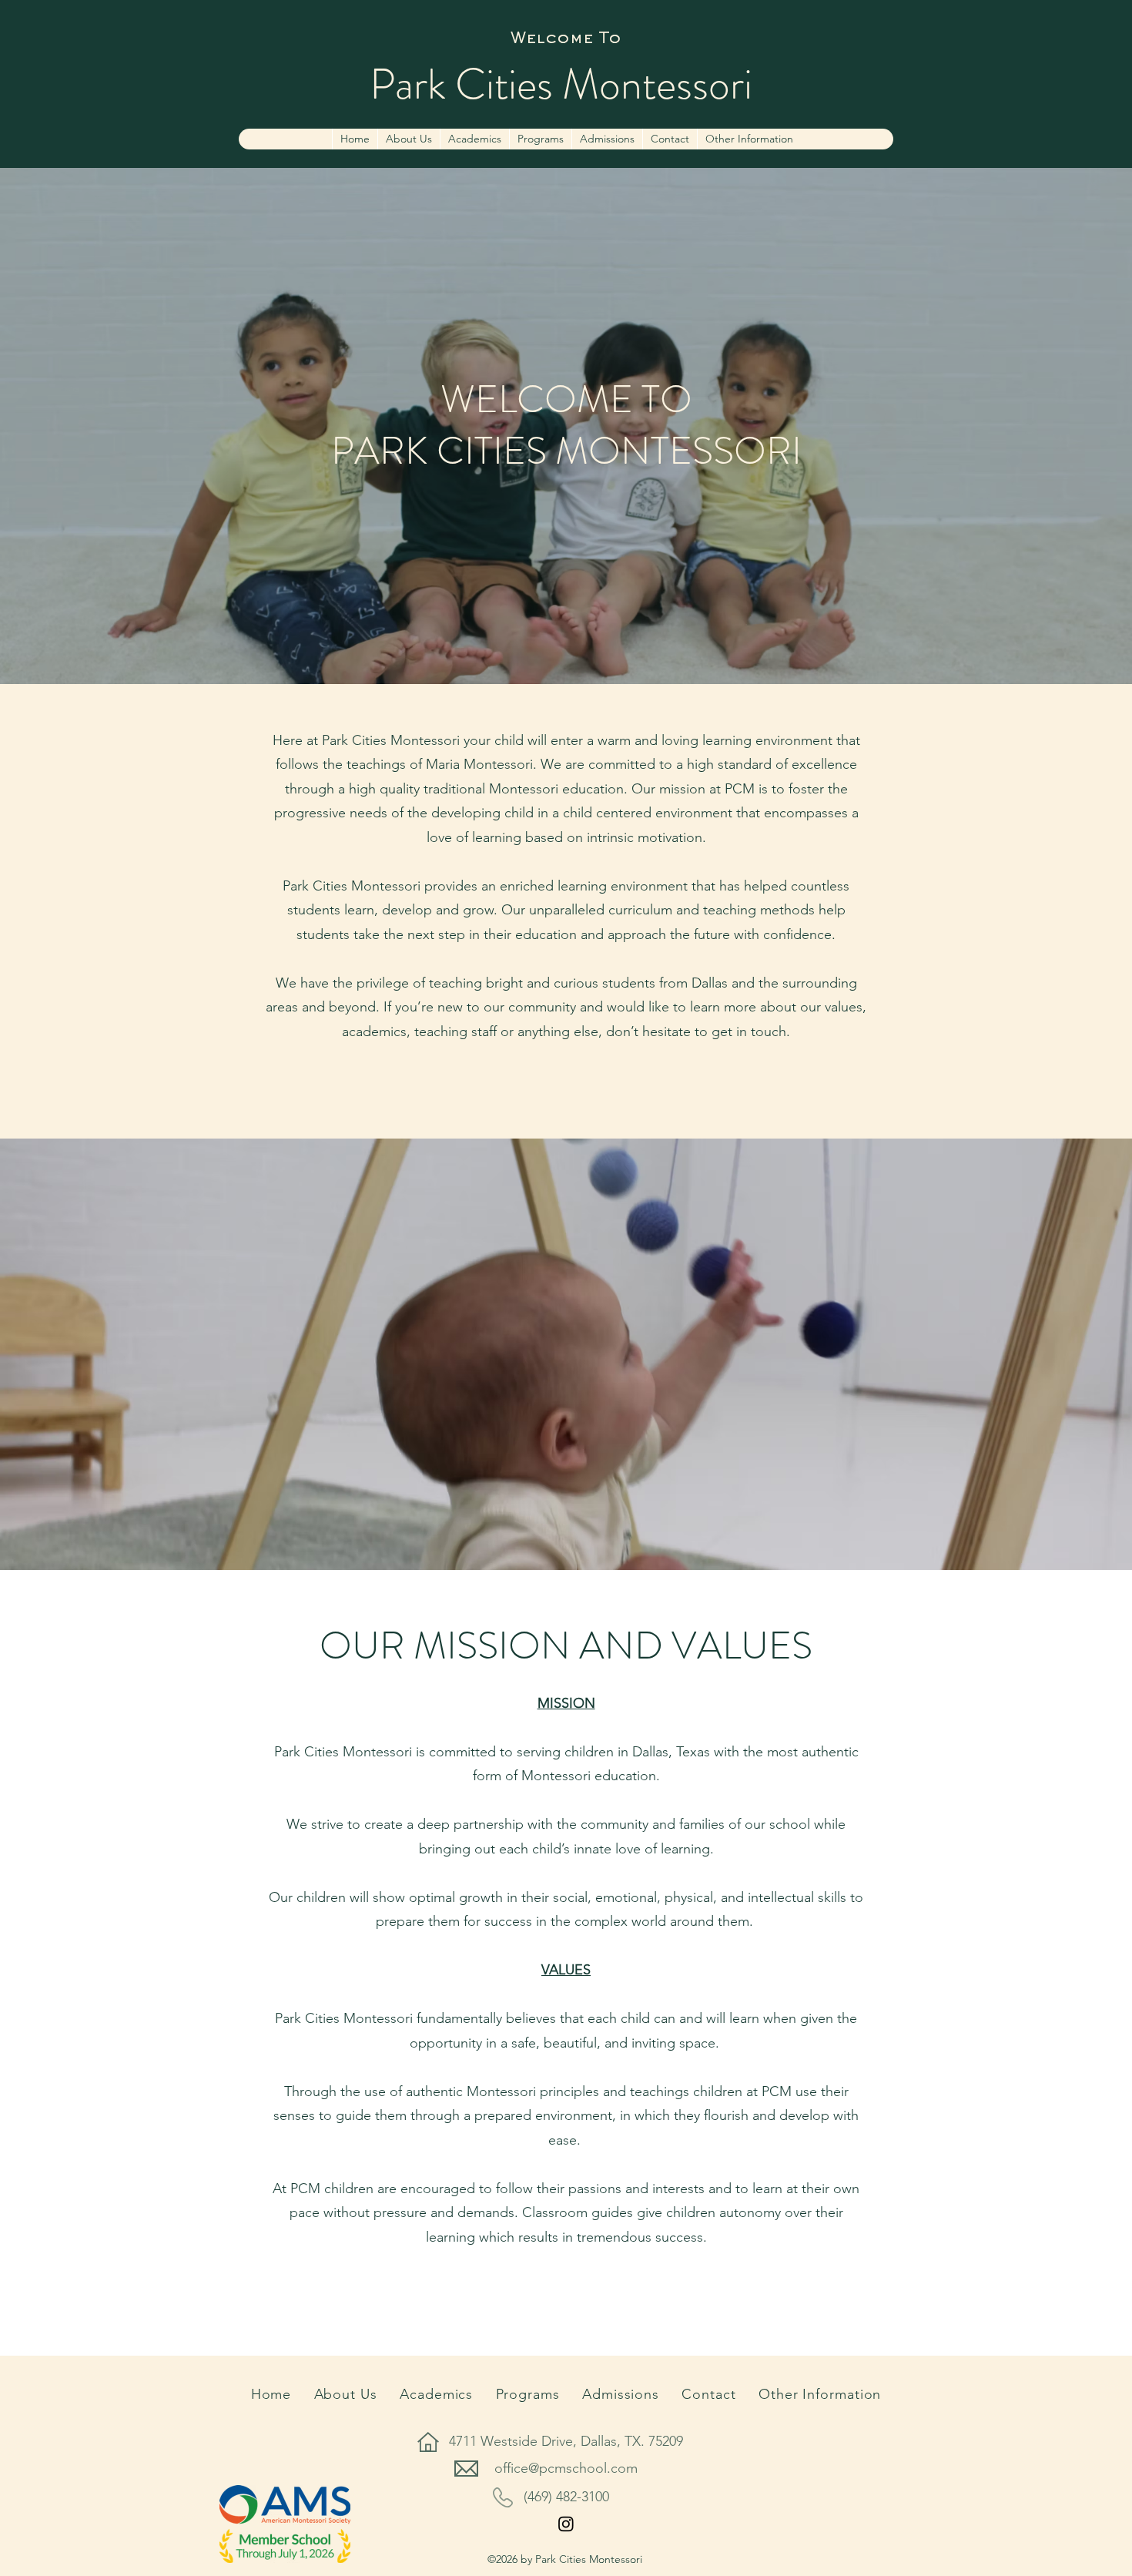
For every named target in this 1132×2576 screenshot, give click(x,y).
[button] (749, 139)
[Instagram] (566, 2524)
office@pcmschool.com (566, 2468)
